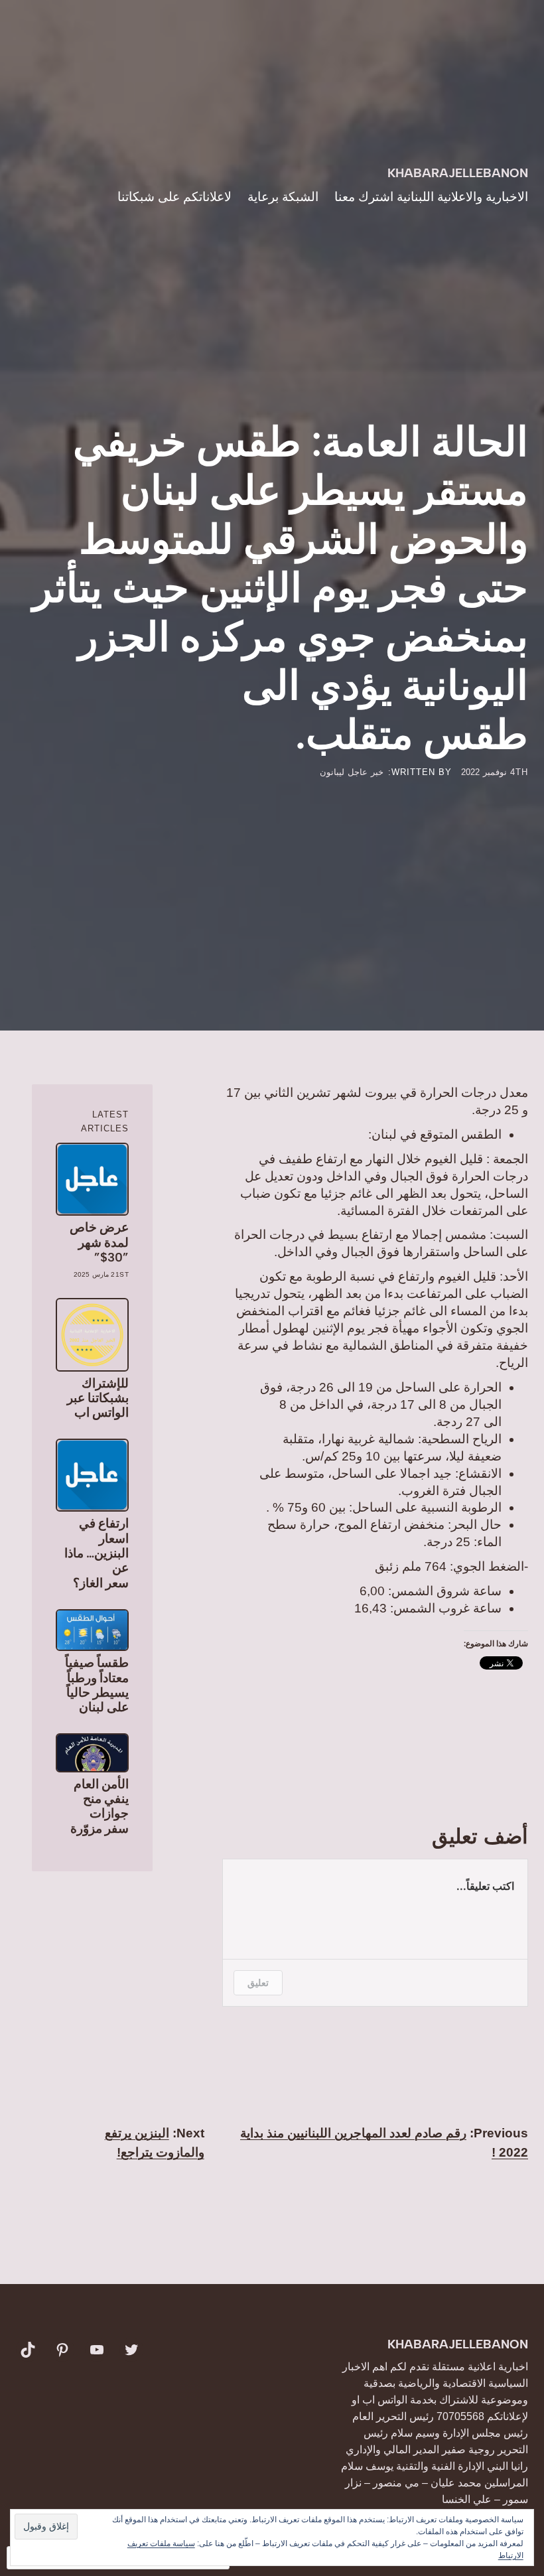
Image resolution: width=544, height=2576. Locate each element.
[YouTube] (97, 2350)
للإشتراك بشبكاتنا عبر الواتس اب (98, 1398)
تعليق (258, 1982)
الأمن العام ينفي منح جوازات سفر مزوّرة (100, 1807)
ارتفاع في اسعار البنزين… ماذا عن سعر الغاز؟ (97, 1553)
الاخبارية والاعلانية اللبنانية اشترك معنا (431, 197)
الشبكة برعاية (283, 197)
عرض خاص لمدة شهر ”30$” (99, 1243)
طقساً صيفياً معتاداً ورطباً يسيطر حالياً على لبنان (97, 1685)
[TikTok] (28, 2350)
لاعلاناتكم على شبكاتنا (174, 197)
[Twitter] (131, 2350)
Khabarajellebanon (458, 173)
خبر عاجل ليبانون (352, 772)
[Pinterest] (62, 2350)
